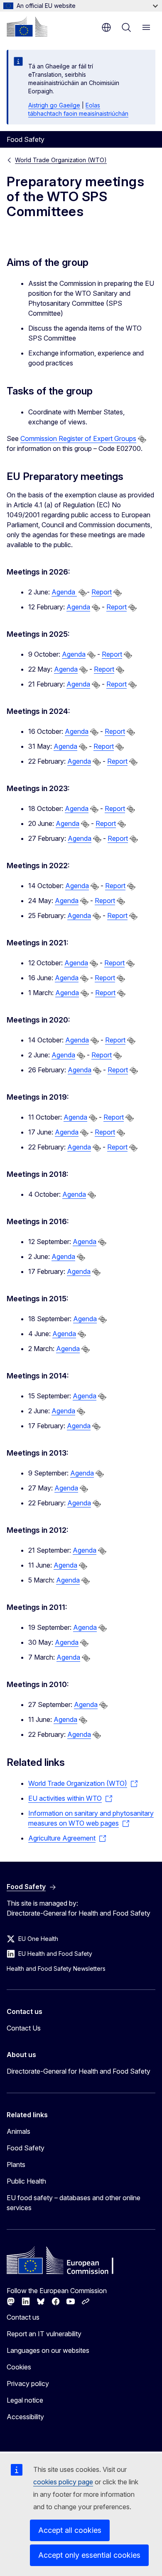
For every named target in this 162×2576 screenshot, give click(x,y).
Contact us (23, 2317)
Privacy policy (28, 2384)
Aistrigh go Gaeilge (54, 105)
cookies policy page (63, 2482)
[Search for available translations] (142, 439)
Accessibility (25, 2417)
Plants (16, 2165)
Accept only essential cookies (89, 2555)
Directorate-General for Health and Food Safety (79, 2071)
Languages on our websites (48, 2350)
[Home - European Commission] (27, 27)
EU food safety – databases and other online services (74, 2203)
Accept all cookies (70, 2530)
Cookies (19, 2367)
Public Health (26, 2181)
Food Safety (26, 2148)
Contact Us (24, 2028)
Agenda (64, 592)
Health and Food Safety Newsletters (56, 1969)
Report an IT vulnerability (44, 2334)
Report (102, 592)
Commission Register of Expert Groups (78, 438)
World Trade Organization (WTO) (61, 160)
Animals (18, 2131)
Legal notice (25, 2400)
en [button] (106, 27)
